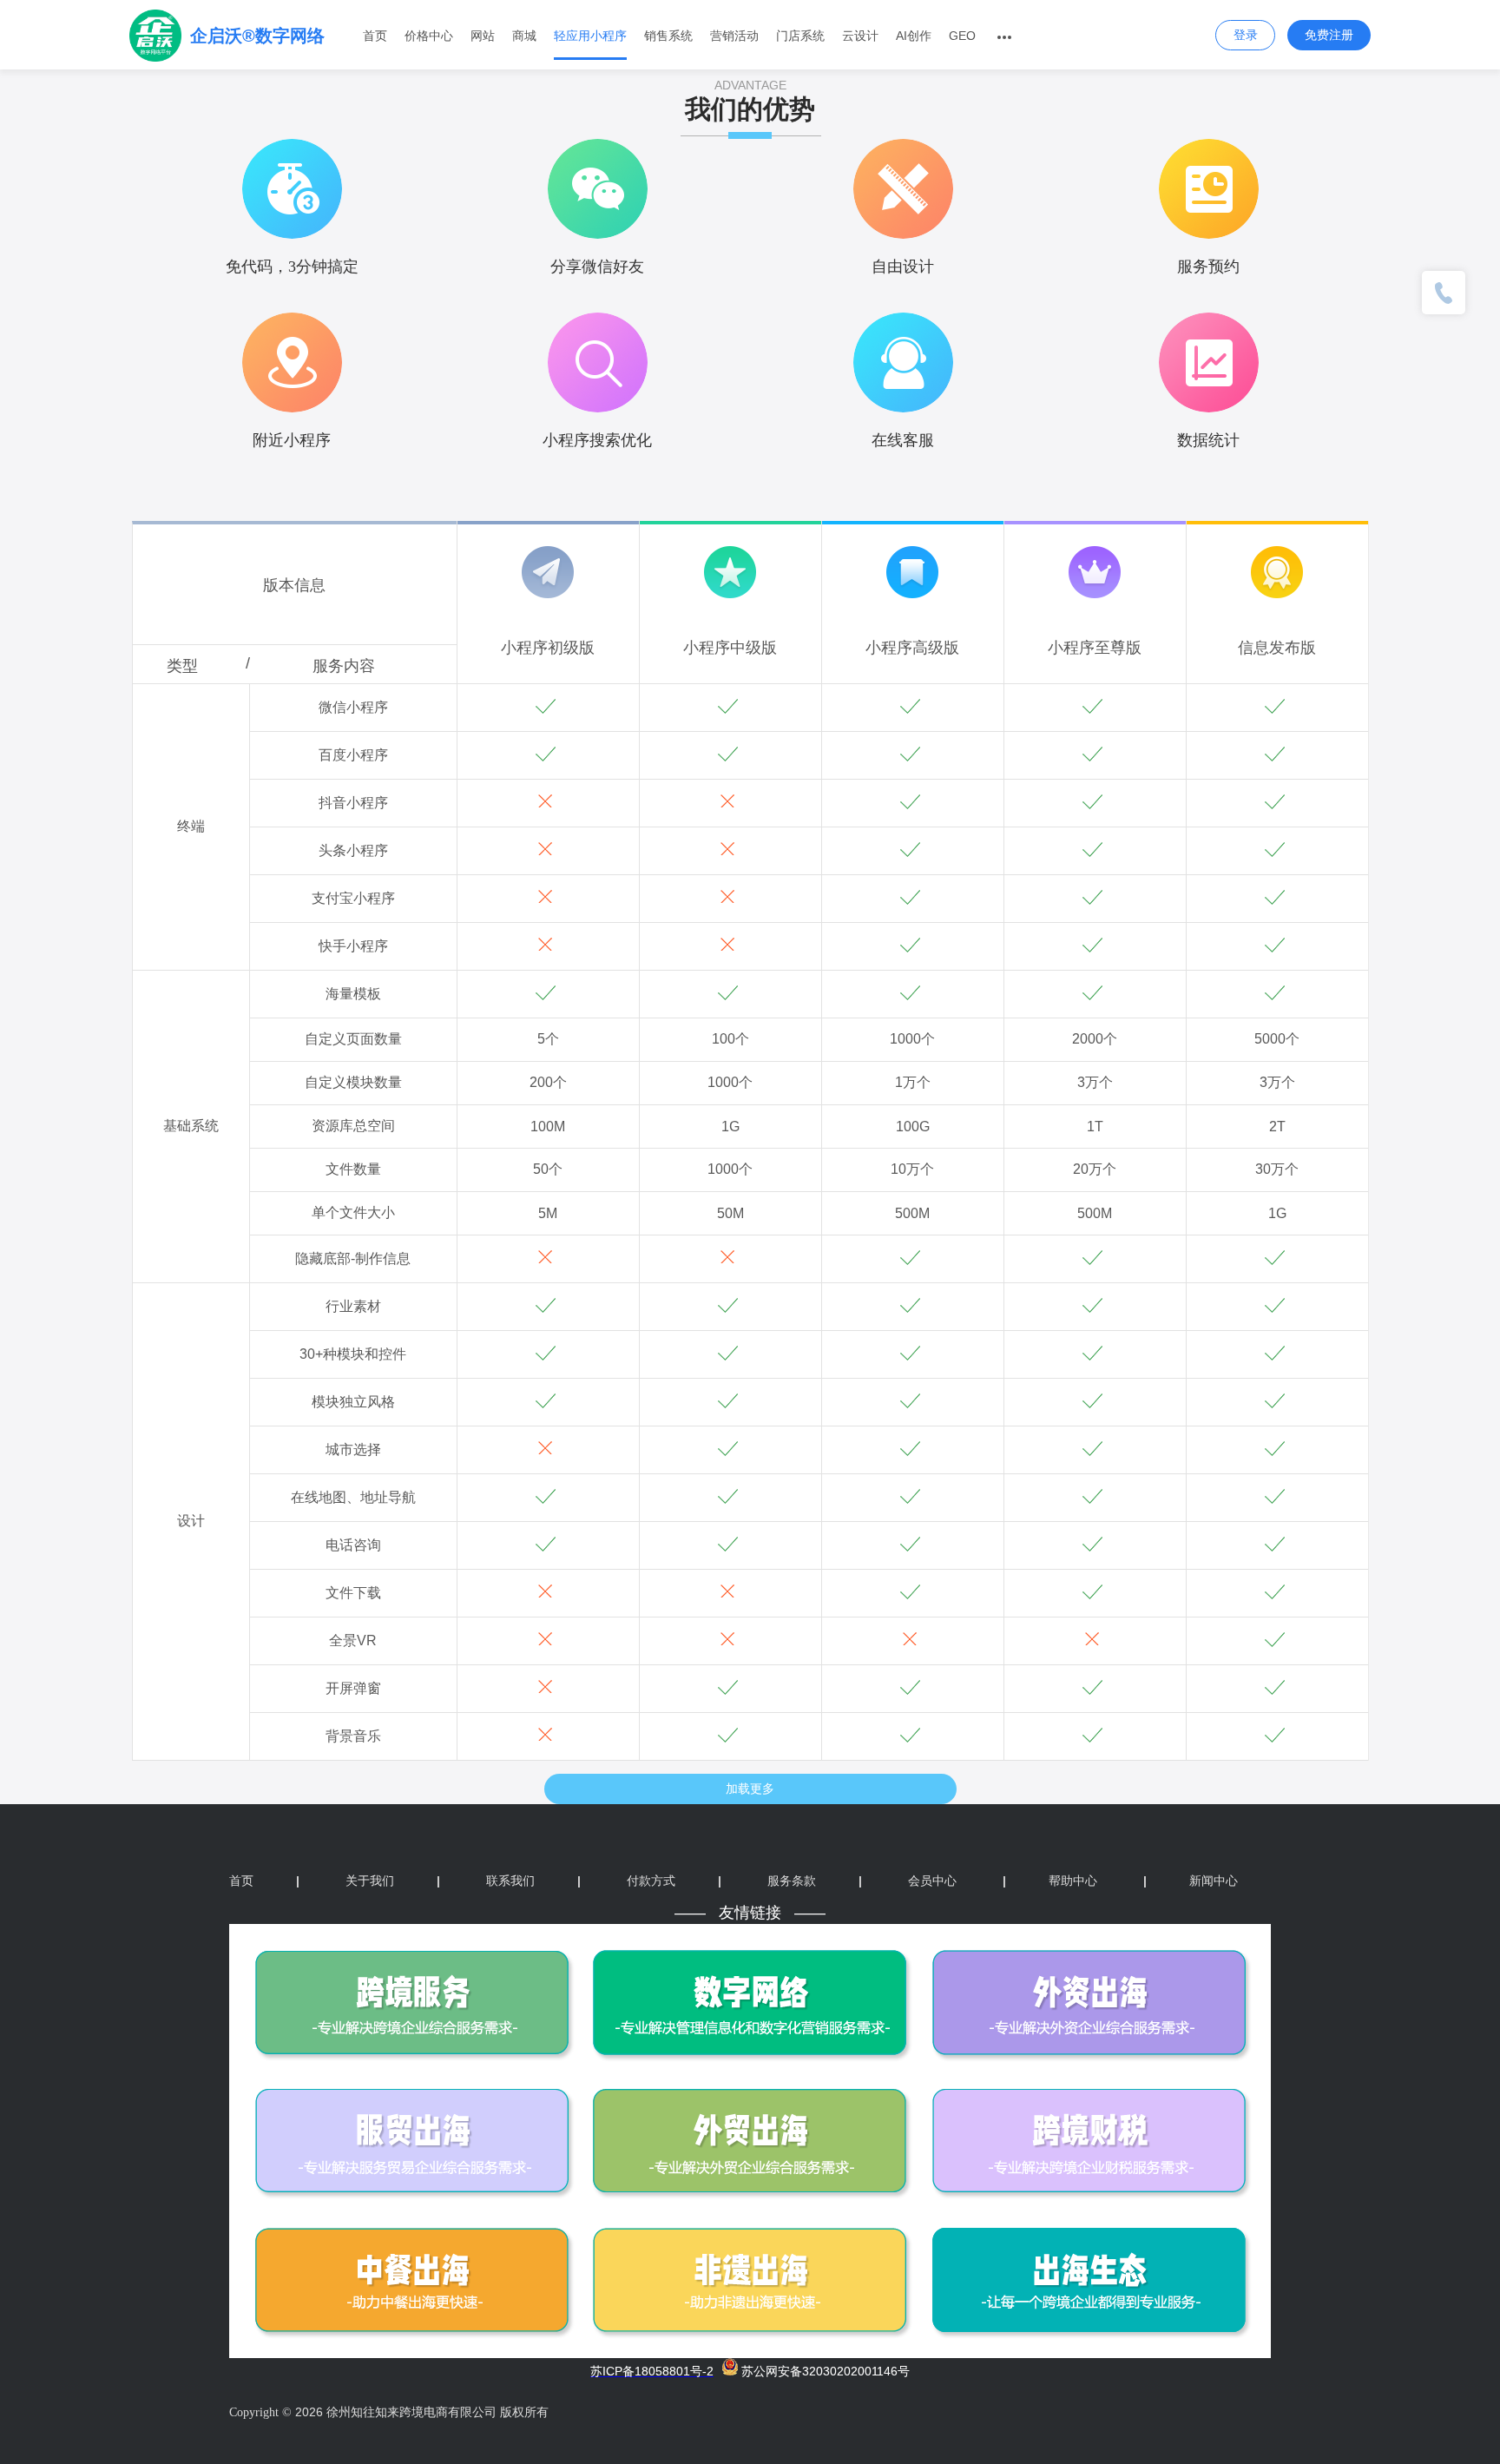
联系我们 (533, 1881)
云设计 (860, 36)
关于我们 (393, 1881)
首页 (375, 36)
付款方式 (674, 1881)
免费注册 (1329, 35)
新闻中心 (1191, 1881)
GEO (962, 36)
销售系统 (668, 36)
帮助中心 (1050, 1881)
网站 (483, 36)
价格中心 (429, 36)
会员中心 (932, 1881)
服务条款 (815, 1881)
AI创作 (914, 36)
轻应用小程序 (590, 36)
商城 (524, 36)
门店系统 (800, 36)
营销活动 (734, 36)
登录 (1246, 35)
